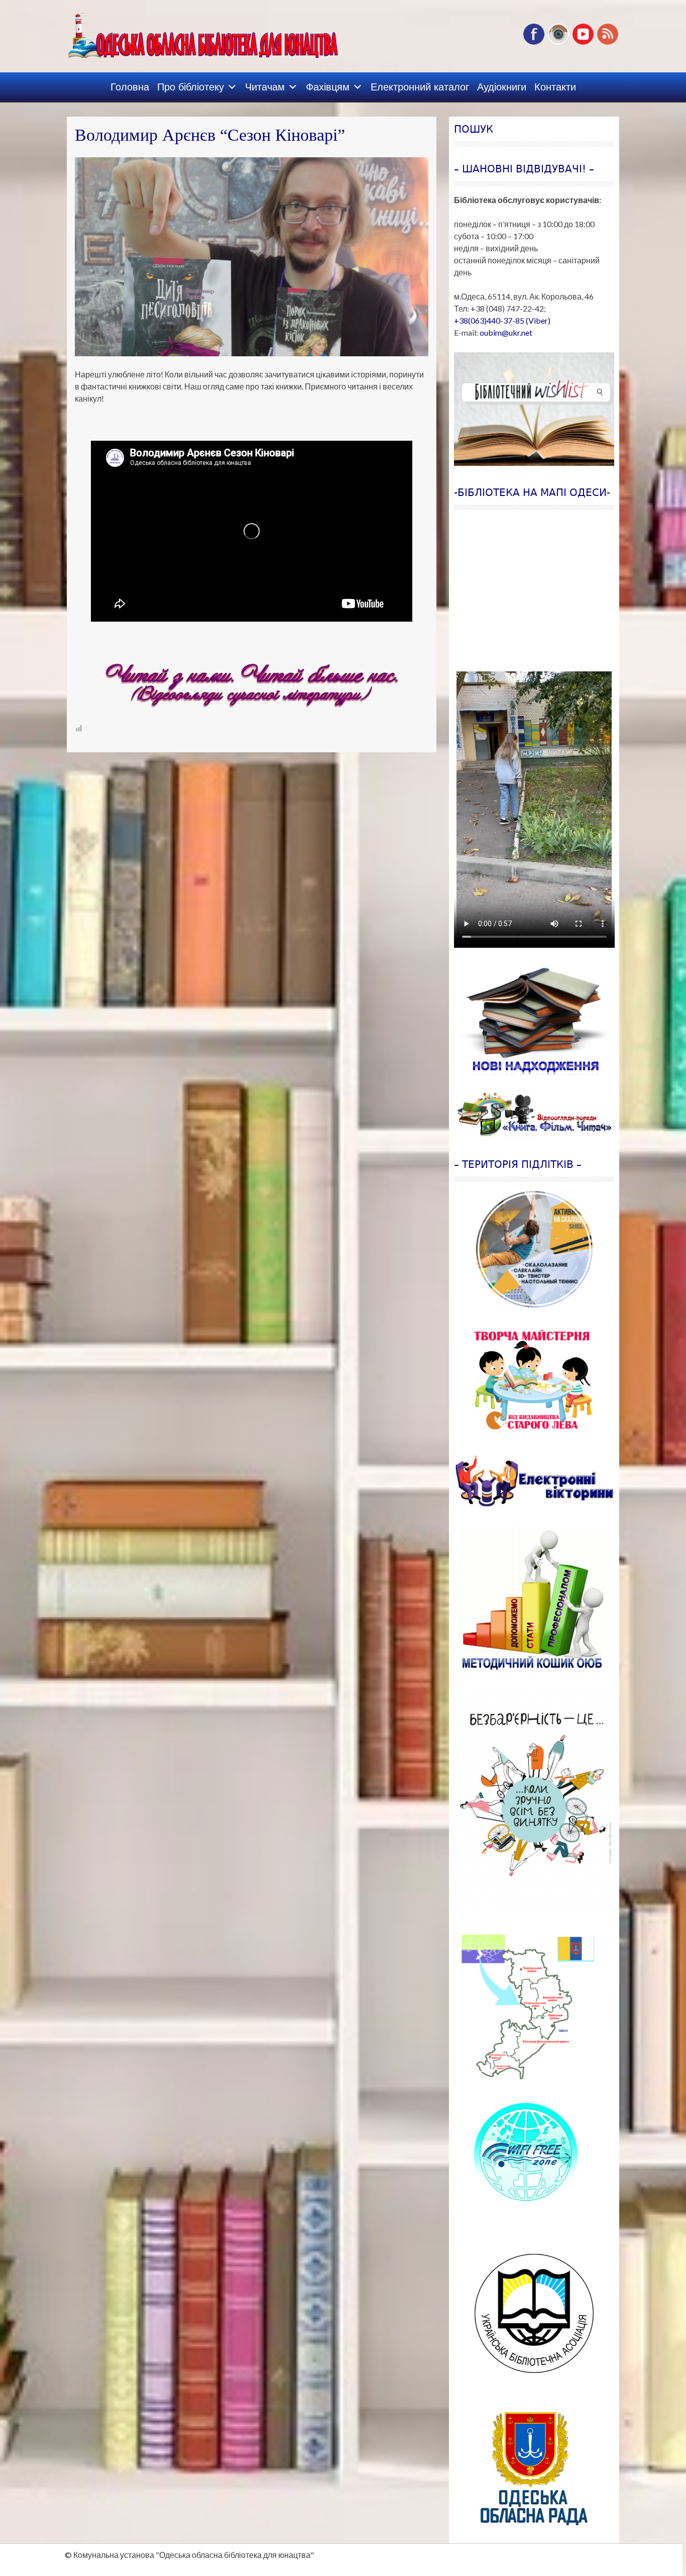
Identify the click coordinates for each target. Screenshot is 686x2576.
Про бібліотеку (191, 87)
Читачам (265, 87)
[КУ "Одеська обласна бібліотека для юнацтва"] (188, 32)
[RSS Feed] (608, 42)
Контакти (555, 87)
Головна (130, 87)
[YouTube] (583, 42)
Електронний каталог (420, 87)
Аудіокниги (502, 87)
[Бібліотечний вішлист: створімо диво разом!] (534, 409)
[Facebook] (534, 42)
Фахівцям (328, 87)
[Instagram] (558, 42)
